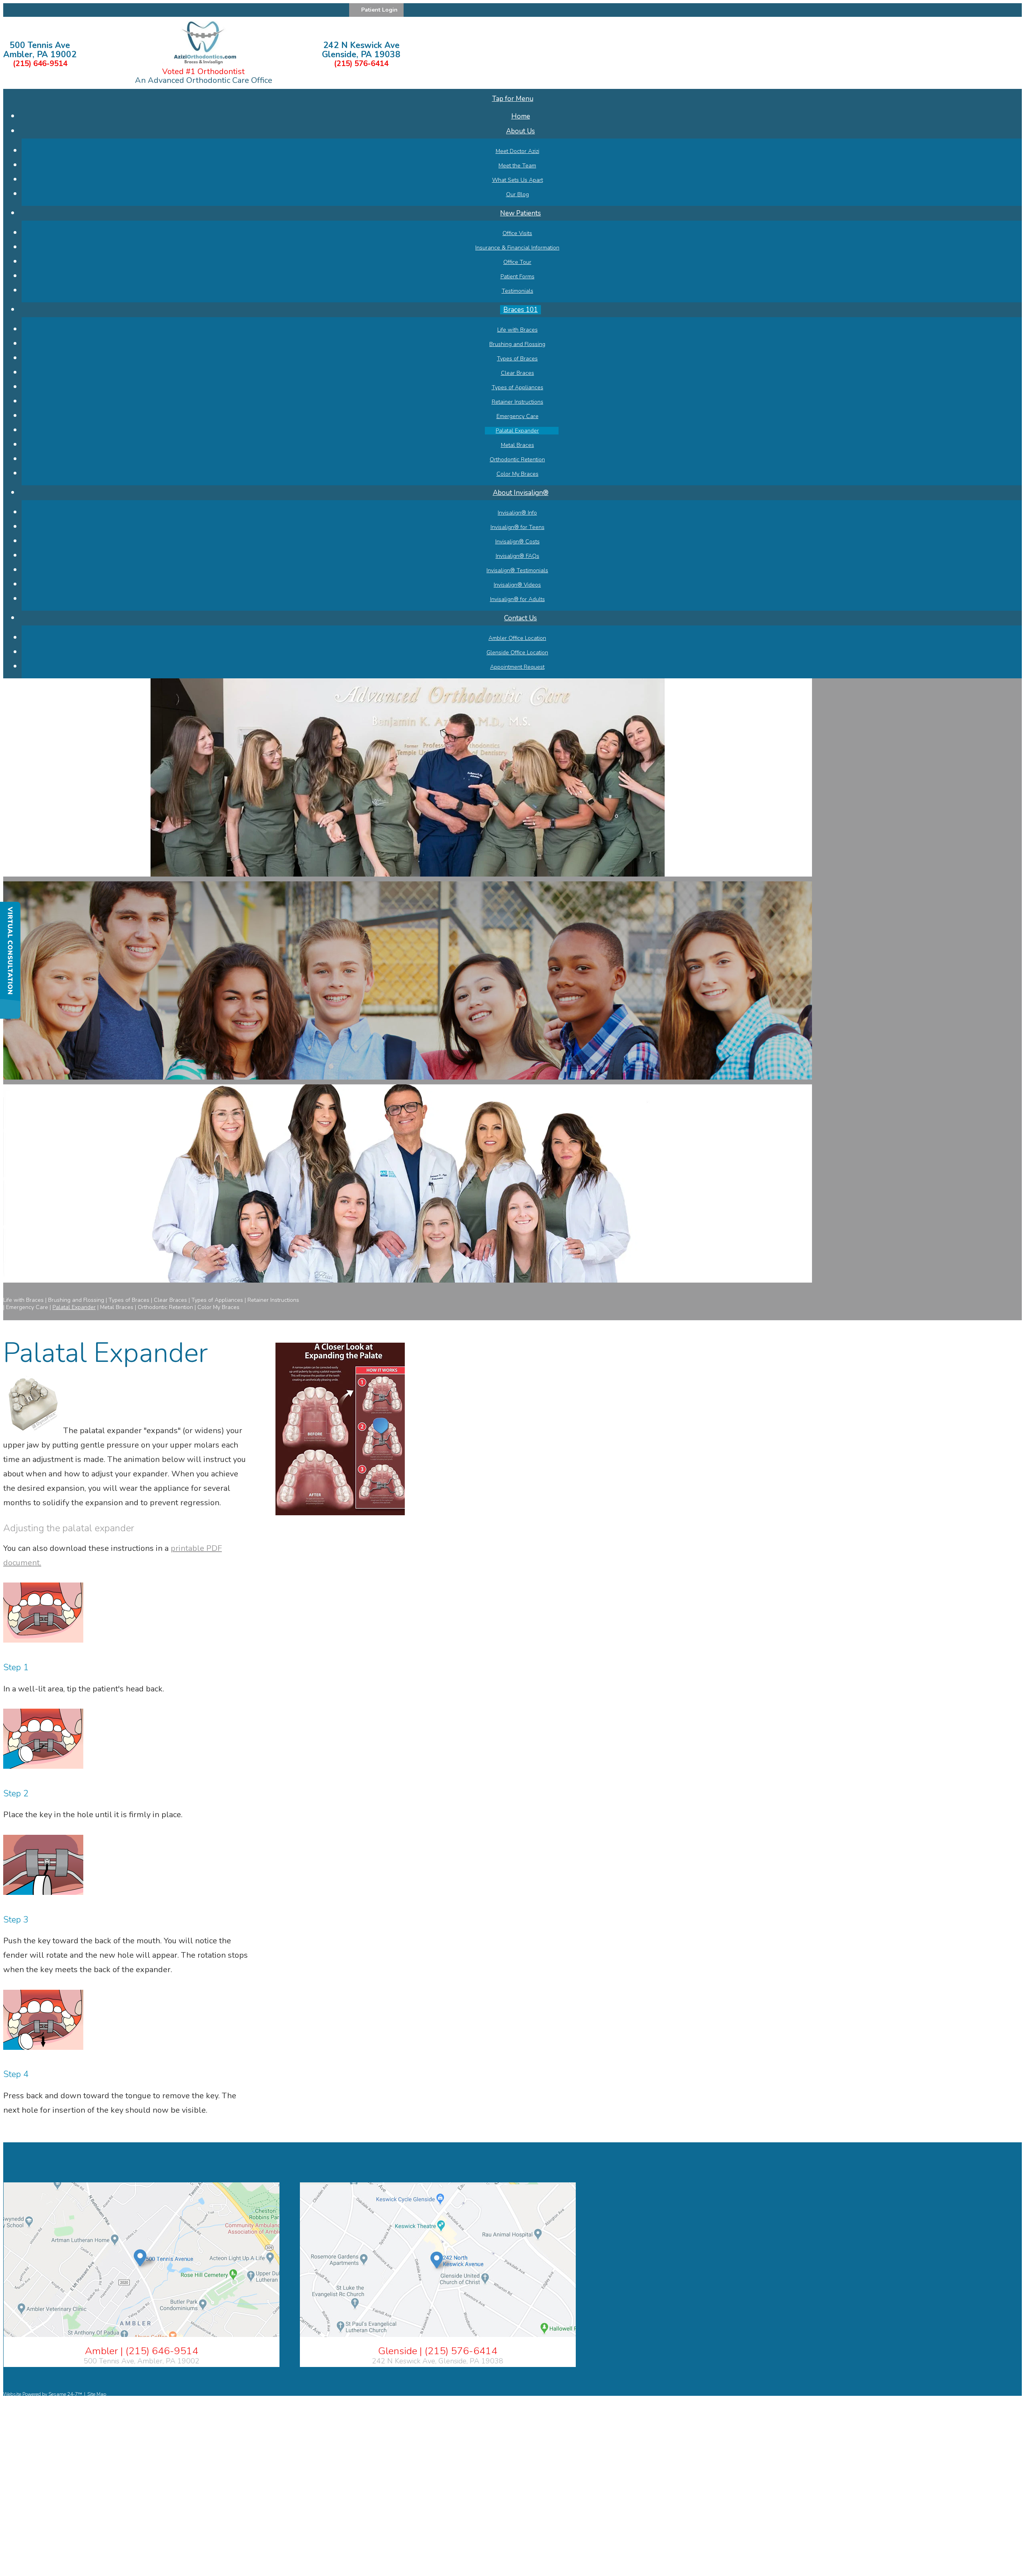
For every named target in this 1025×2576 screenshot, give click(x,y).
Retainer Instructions (273, 1300)
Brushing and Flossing (76, 1300)
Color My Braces (218, 1307)
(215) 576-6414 (361, 64)
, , (142, 2361)
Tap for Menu (513, 99)
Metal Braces (117, 1307)
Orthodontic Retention (165, 1307)
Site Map (97, 2394)
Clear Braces (170, 1300)
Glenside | (438, 2351)
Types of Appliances (217, 1300)
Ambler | (142, 2351)
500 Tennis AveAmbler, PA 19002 (40, 50)
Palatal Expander (74, 1307)
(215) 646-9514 (40, 64)
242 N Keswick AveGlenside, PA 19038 (361, 50)
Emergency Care (27, 1307)
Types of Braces (129, 1300)
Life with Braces (23, 1300)
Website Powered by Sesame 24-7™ (43, 2394)
